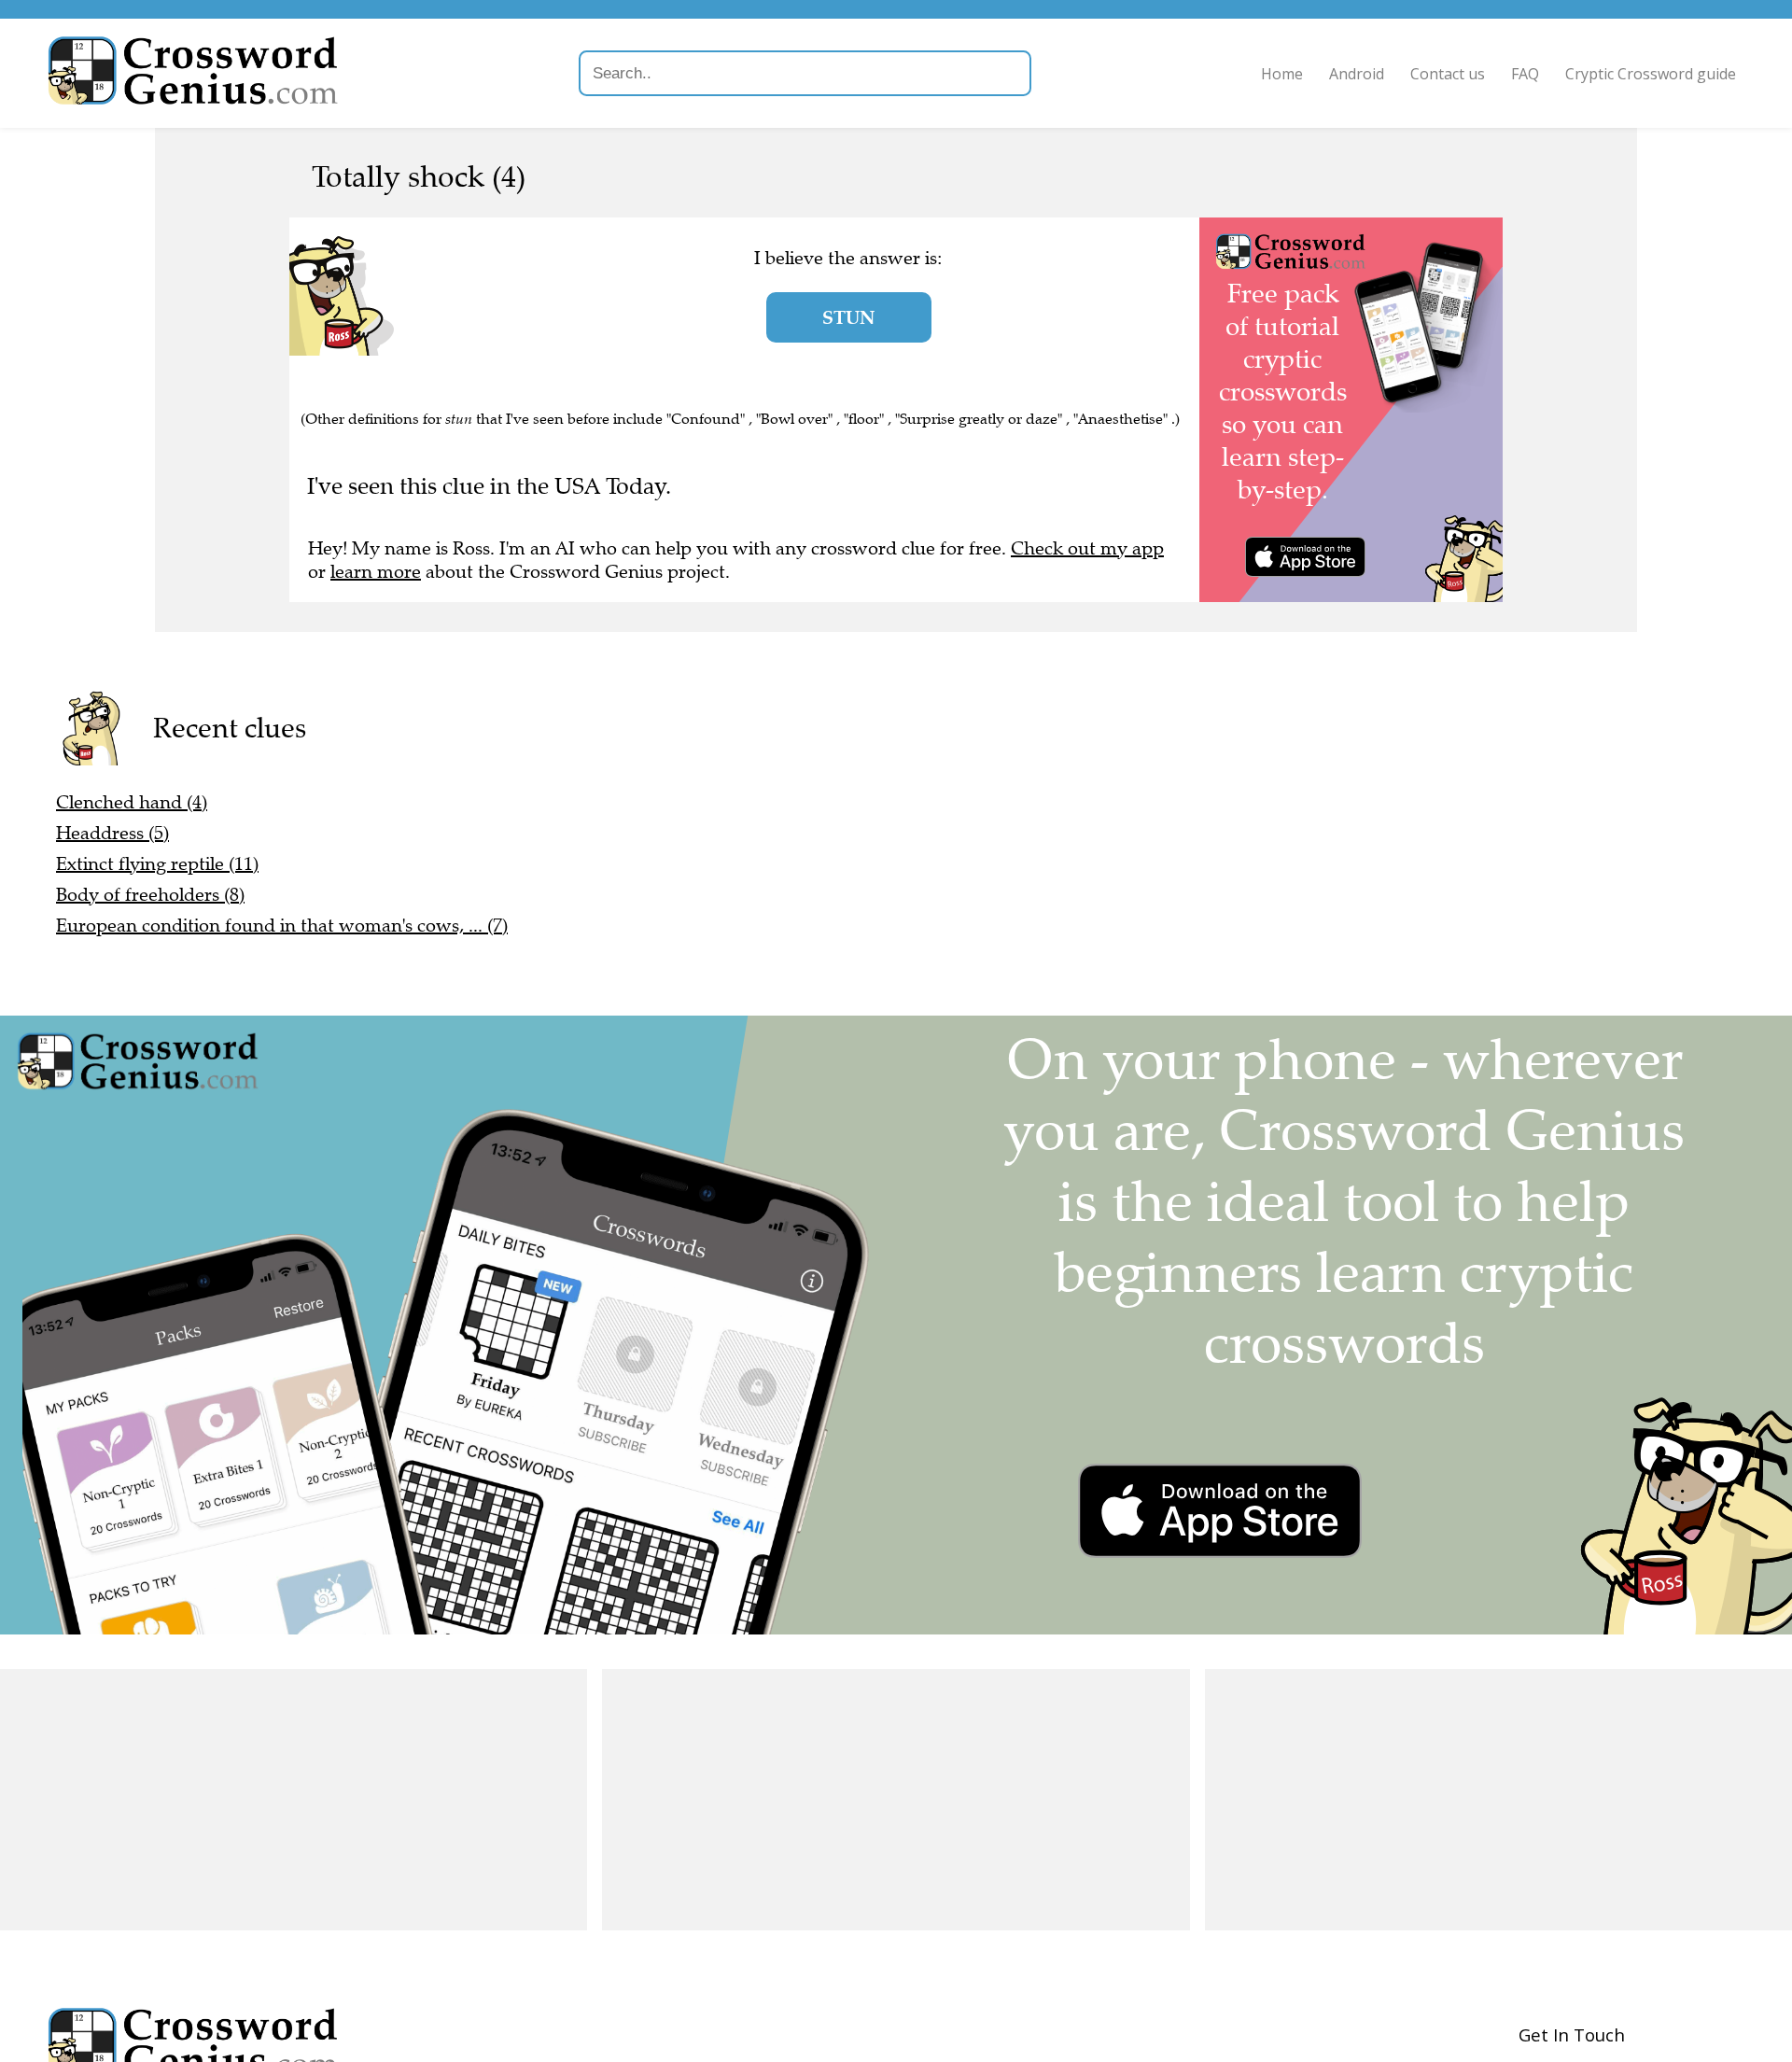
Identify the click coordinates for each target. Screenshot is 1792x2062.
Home (1282, 74)
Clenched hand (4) (132, 802)
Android (1357, 74)
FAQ (1525, 74)
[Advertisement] (294, 1800)
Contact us (1448, 74)
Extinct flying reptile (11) (157, 864)
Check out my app (1087, 548)
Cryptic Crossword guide (1651, 74)
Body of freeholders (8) (150, 895)
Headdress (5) (112, 833)
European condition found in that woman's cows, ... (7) (282, 926)
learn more (376, 572)
